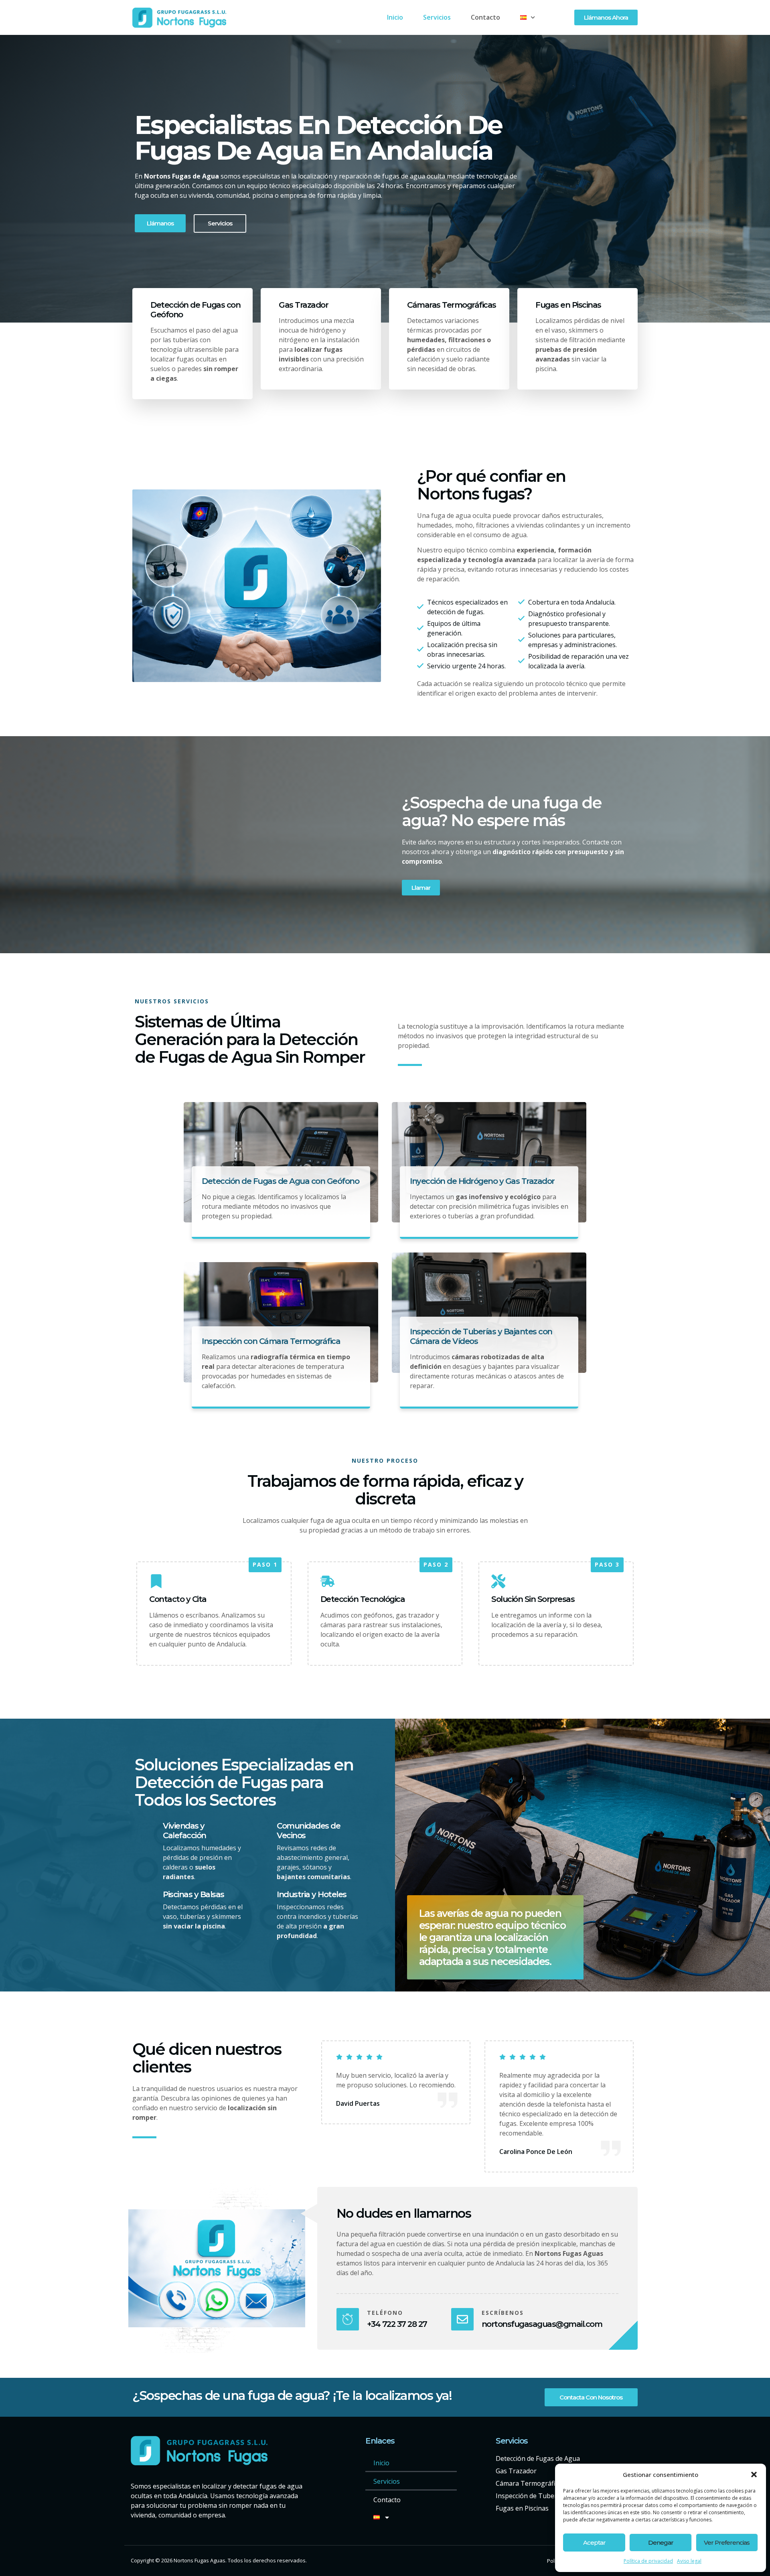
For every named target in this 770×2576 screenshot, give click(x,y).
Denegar (661, 2543)
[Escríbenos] (462, 2319)
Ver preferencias (727, 2543)
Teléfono (385, 2313)
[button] (754, 2475)
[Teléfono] (348, 2319)
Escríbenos (503, 2313)
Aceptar (594, 2543)
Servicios (437, 17)
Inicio (395, 17)
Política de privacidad (648, 2561)
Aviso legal (689, 2561)
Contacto (485, 17)
